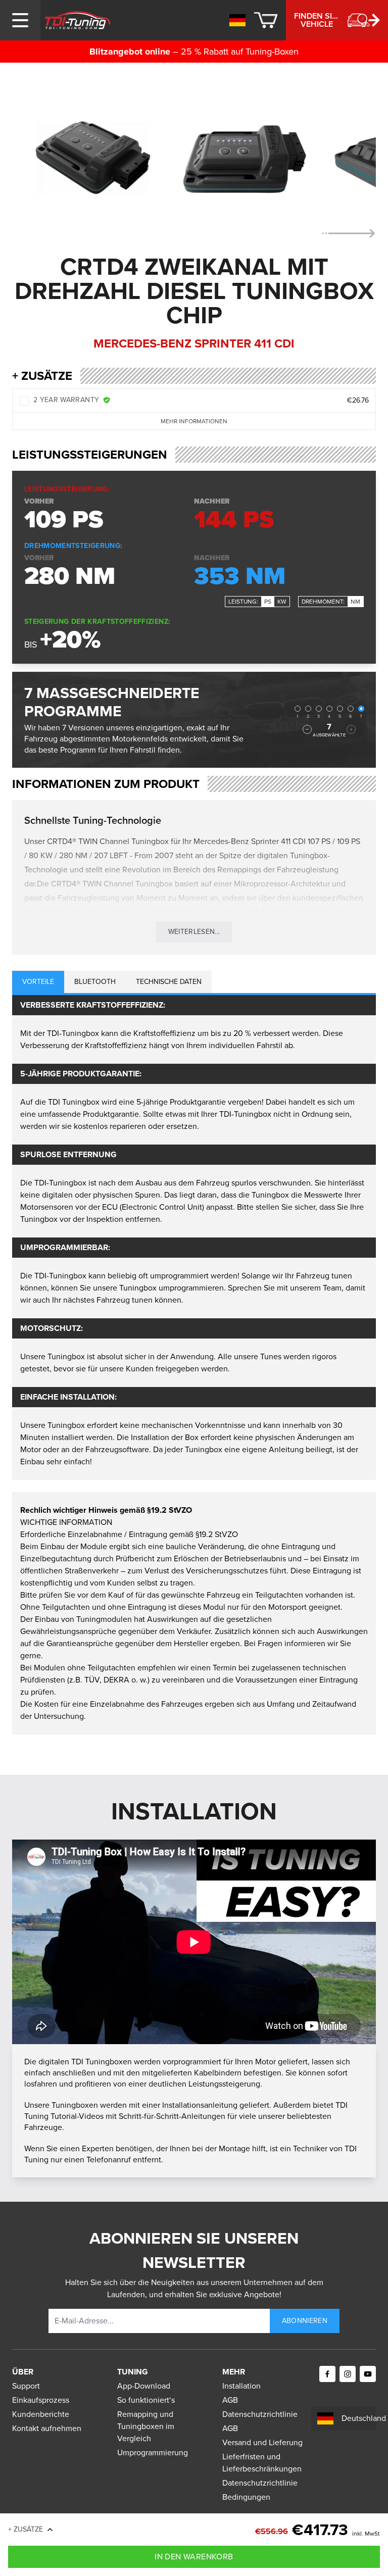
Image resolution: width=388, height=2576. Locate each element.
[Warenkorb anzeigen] (266, 20)
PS (268, 602)
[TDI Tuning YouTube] (368, 2374)
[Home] (78, 20)
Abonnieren (305, 2321)
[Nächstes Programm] (351, 729)
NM (355, 602)
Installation (241, 2386)
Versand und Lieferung (262, 2442)
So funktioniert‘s (146, 2400)
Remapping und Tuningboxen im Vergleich (146, 2426)
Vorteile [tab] (38, 982)
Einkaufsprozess (41, 2400)
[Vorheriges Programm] (307, 729)
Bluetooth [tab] (95, 982)
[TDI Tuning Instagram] (348, 2374)
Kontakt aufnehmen (47, 2428)
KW (282, 602)
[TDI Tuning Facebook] (327, 2374)
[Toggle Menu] (20, 20)
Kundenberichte (41, 2414)
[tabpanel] (194, 1237)
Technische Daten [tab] (169, 982)
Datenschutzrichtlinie (260, 2414)
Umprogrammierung (153, 2453)
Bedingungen (246, 2497)
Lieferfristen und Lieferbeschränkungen (262, 2463)
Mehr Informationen (194, 421)
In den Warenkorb (194, 2557)
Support (26, 2386)
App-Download (144, 2386)
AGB (230, 2400)
